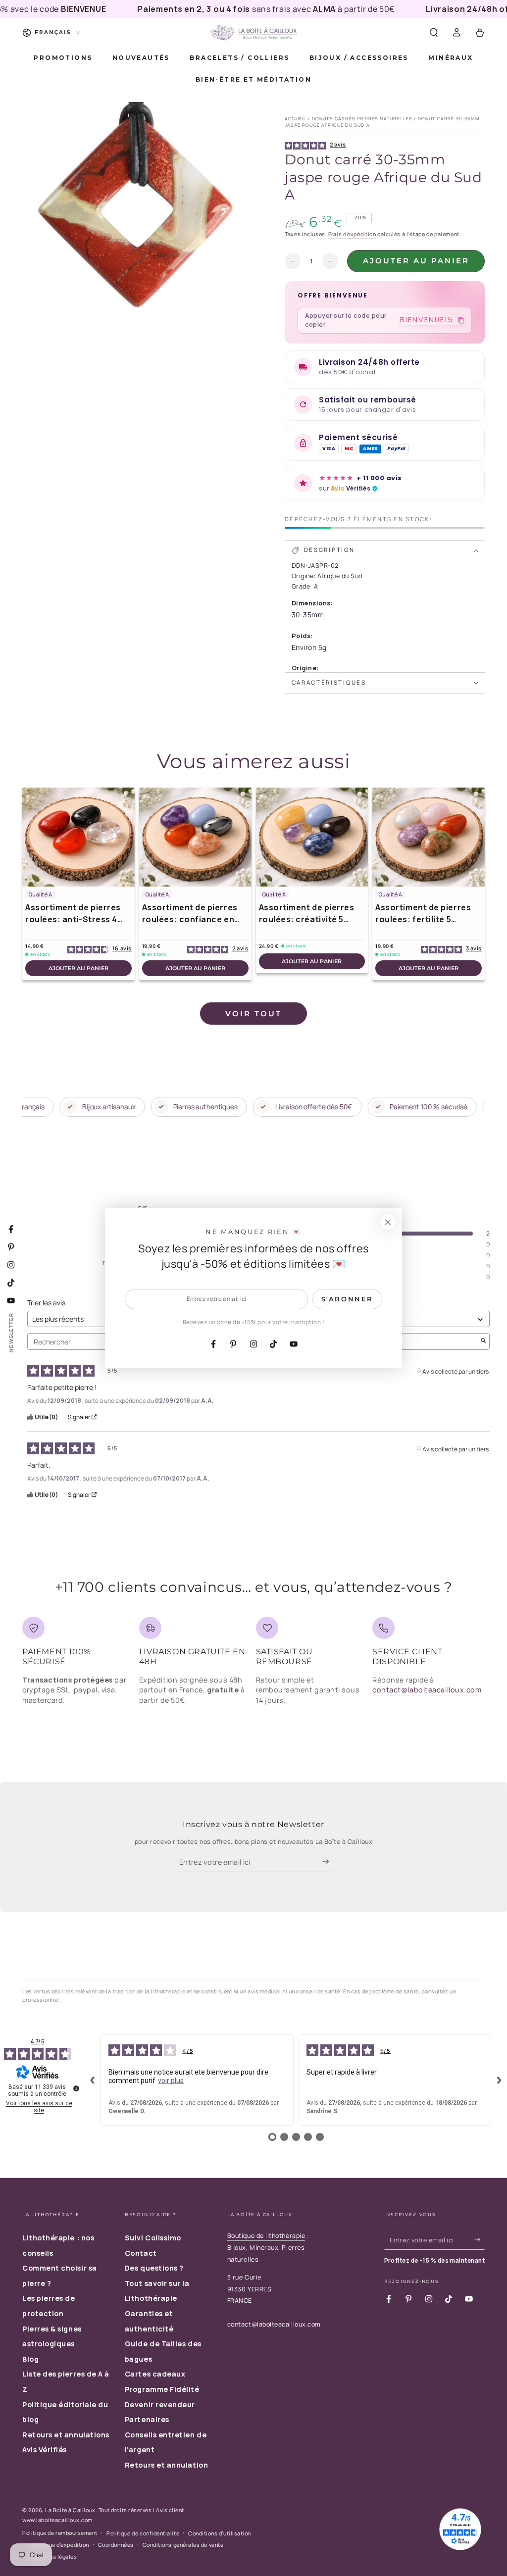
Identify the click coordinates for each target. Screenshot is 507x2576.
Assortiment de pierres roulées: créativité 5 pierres (307, 914)
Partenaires (147, 2419)
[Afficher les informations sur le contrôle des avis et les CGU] (76, 2088)
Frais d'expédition (352, 234)
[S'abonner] (328, 1862)
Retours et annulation (166, 2465)
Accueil (296, 119)
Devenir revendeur (160, 2404)
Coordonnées (116, 2545)
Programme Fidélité (162, 2389)
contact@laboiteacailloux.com (427, 1690)
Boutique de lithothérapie (266, 2236)
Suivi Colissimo (153, 2238)
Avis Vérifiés (45, 2450)
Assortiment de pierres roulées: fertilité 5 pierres (423, 914)
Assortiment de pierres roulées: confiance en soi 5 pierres (190, 914)
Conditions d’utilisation (220, 2533)
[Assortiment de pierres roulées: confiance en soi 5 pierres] (195, 837)
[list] (253, 1665)
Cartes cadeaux (155, 2374)
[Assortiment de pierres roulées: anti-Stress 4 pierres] (78, 837)
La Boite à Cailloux (70, 2510)
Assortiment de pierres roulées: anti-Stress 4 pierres (73, 914)
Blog (30, 2359)
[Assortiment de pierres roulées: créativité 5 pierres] (312, 837)
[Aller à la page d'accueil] (253, 33)
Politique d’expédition (60, 2545)
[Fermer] (388, 1222)
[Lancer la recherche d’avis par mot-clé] (483, 1341)
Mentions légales (54, 2556)
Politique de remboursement (60, 2533)
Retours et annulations (66, 2435)
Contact (141, 2253)
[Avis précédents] (93, 2080)
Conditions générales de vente (183, 2545)
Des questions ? (154, 2268)
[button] (433, 33)
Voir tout (253, 1014)
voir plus (171, 2081)
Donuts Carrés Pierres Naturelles (362, 119)
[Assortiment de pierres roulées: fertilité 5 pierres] (429, 837)
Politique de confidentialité (143, 2533)
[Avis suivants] (499, 2080)
